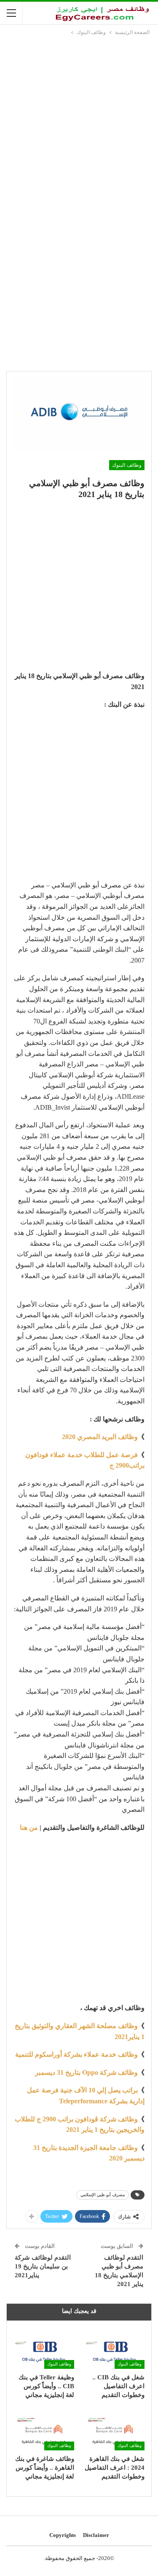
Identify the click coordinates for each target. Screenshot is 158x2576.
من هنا (29, 1827)
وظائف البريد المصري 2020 (100, 1437)
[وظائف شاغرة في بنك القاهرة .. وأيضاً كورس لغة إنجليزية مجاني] (44, 2429)
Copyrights (63, 2535)
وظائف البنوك (127, 465)
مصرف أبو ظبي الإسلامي (103, 2195)
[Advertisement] (79, 120)
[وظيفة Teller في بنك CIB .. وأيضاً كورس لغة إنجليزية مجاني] (44, 2348)
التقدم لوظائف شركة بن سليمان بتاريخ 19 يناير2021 (43, 2266)
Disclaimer (96, 2535)
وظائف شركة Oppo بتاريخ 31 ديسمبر (86, 2072)
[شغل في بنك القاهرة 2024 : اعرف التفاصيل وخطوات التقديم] (115, 2429)
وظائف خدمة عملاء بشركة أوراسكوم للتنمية (76, 2054)
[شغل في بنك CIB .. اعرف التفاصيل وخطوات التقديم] (115, 2348)
